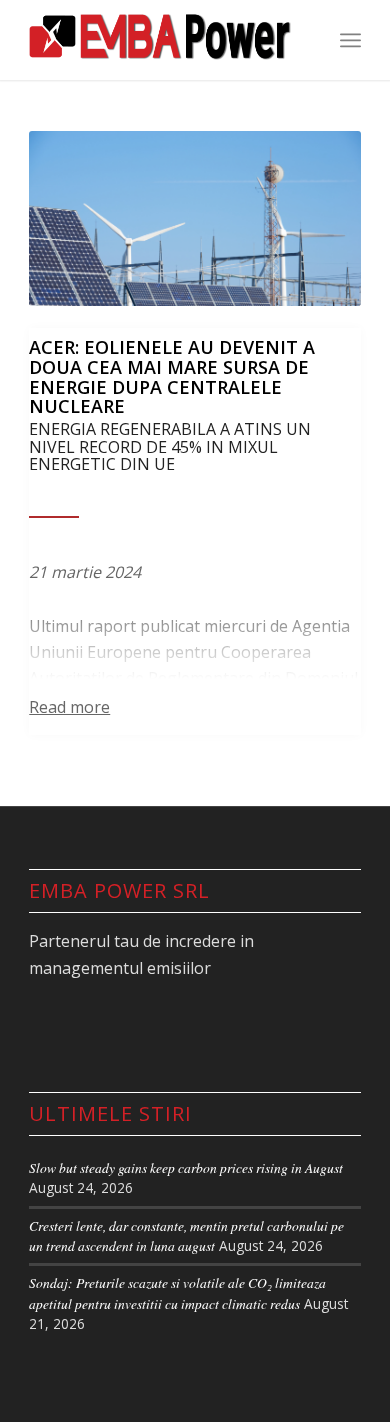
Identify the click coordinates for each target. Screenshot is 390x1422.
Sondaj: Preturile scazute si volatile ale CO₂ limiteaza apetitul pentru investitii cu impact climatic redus (177, 1292)
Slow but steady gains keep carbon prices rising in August (186, 1167)
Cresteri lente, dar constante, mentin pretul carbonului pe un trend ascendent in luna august (186, 1235)
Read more (69, 707)
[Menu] (350, 40)
